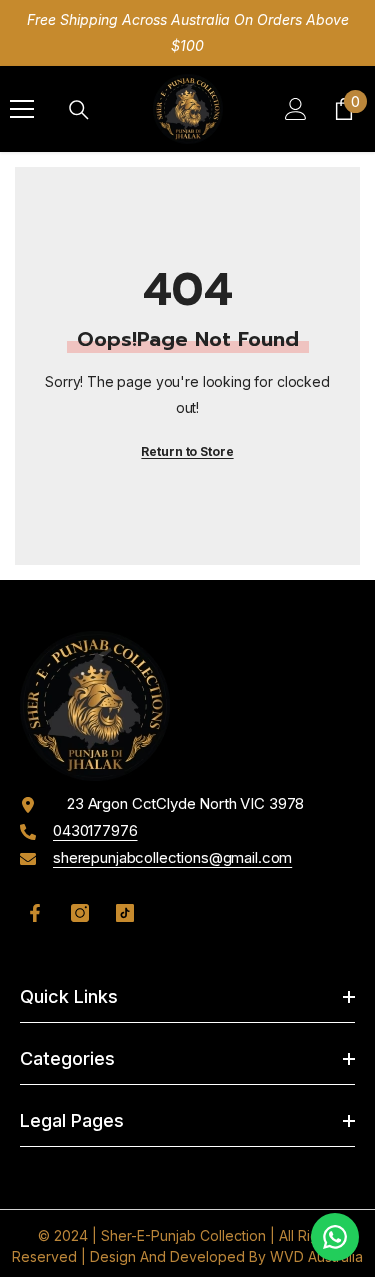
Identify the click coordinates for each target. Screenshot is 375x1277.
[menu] (22, 109)
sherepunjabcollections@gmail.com (172, 857)
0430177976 (95, 830)
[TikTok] (125, 913)
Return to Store (187, 451)
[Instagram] (80, 913)
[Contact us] (335, 1237)
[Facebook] (35, 913)
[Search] (79, 110)
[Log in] (296, 109)
